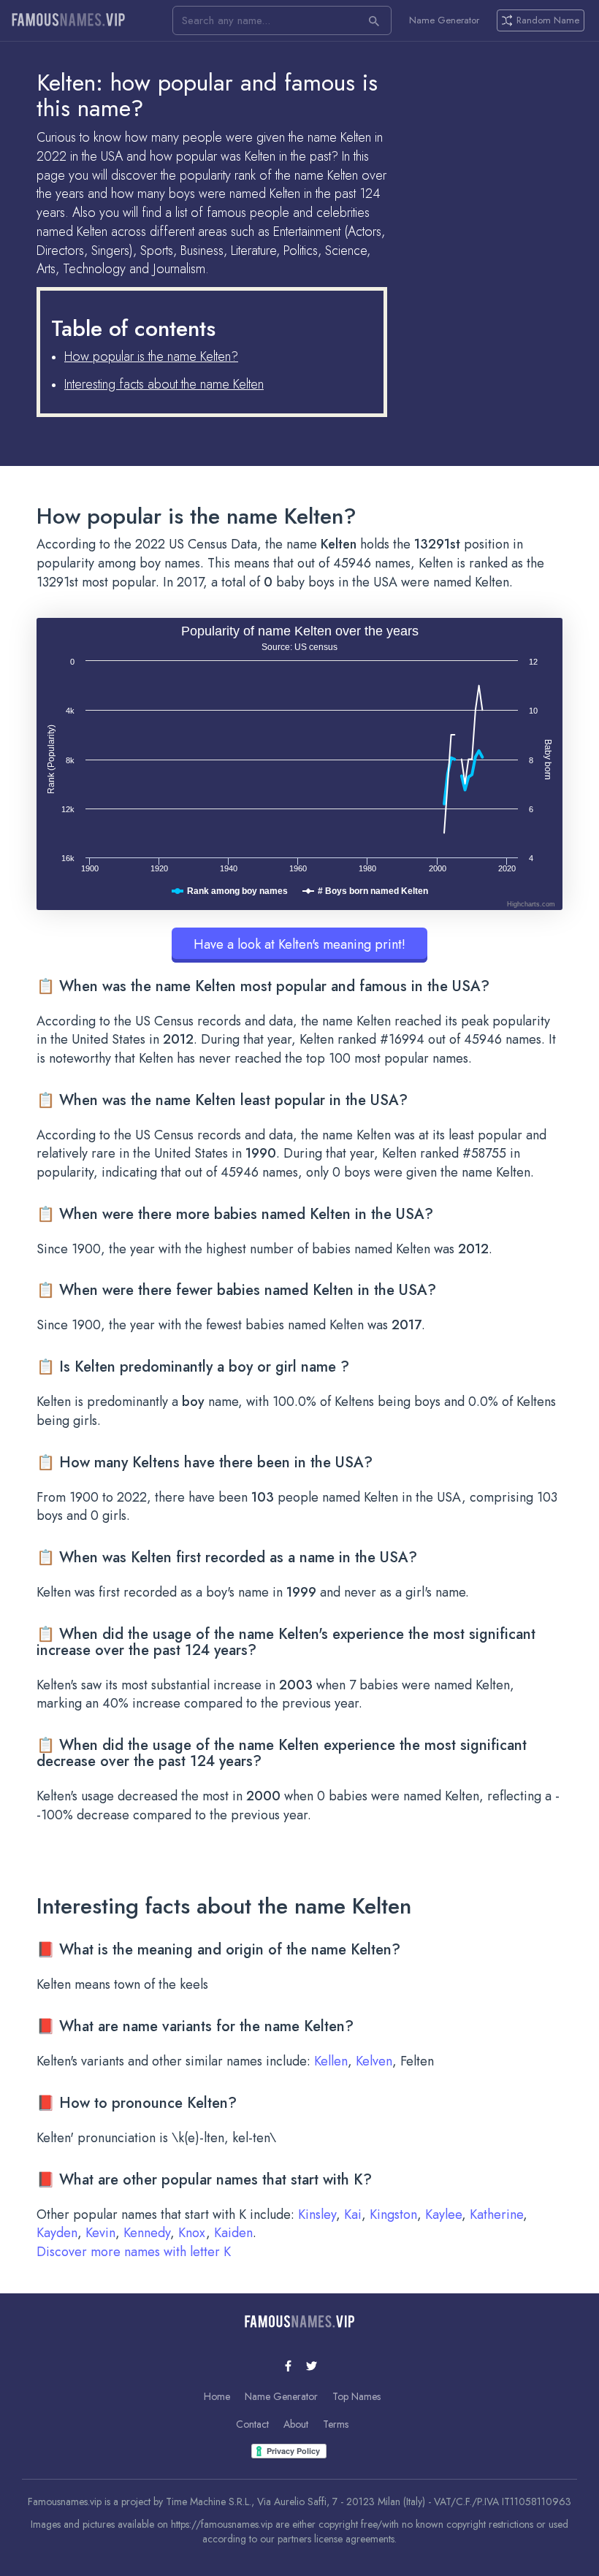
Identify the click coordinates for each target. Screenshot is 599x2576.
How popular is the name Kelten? (151, 356)
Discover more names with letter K (134, 2252)
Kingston (393, 2214)
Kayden (57, 2233)
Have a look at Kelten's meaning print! (299, 944)
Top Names (356, 2396)
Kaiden (233, 2233)
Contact (252, 2424)
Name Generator (444, 20)
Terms (336, 2424)
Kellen (331, 2061)
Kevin (100, 2233)
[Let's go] (374, 20)
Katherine (496, 2214)
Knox (192, 2233)
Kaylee (443, 2214)
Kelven (374, 2061)
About (296, 2424)
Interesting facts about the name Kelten (164, 384)
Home (217, 2396)
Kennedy (147, 2233)
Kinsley (317, 2214)
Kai (353, 2214)
